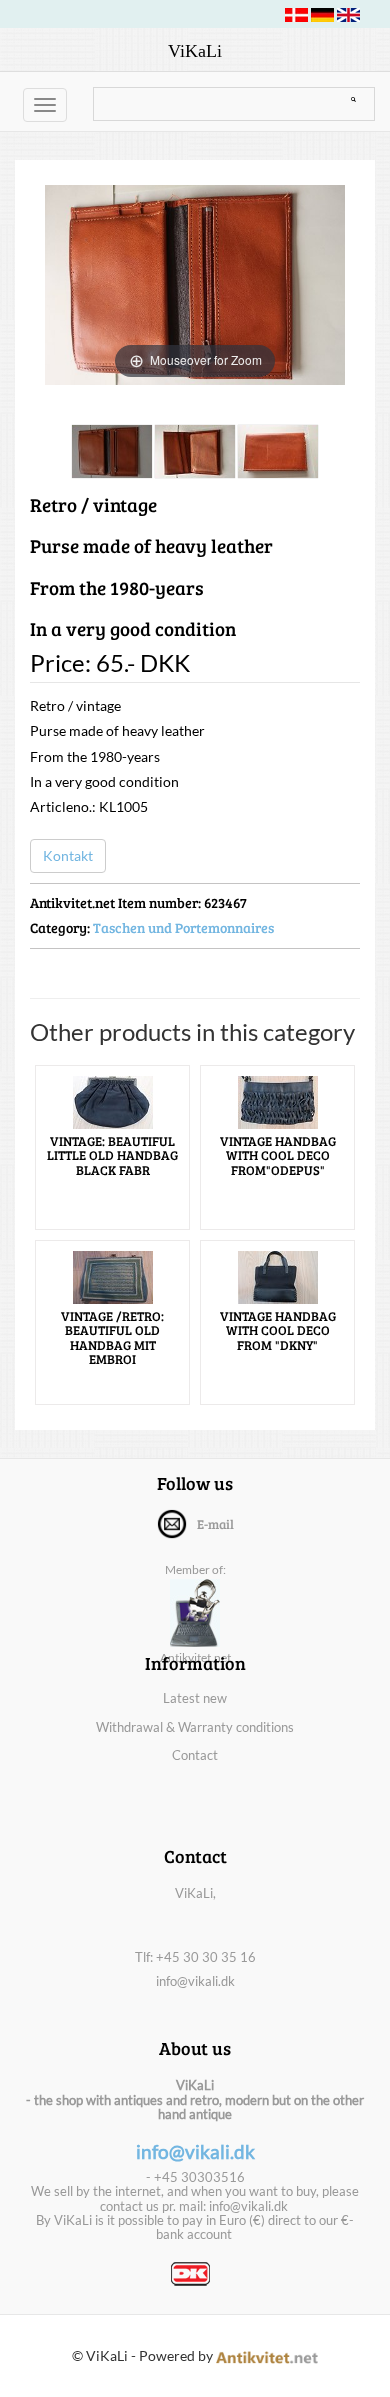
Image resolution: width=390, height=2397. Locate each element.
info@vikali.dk (195, 1981)
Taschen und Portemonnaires (183, 927)
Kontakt (68, 855)
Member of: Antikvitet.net (195, 1613)
